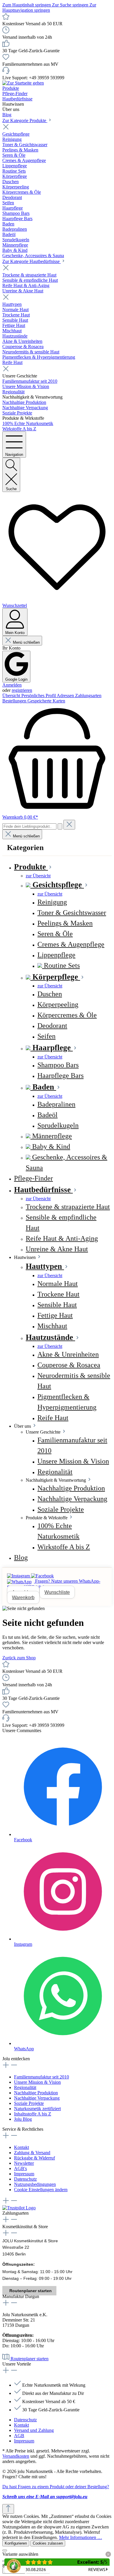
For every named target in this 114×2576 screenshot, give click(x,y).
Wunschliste (57, 1592)
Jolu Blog (23, 2119)
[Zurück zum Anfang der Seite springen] (8, 2509)
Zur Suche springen (71, 5)
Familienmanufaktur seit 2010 (42, 2077)
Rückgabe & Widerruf (34, 2158)
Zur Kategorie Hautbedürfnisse (32, 261)
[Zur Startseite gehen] (23, 83)
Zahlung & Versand (32, 2153)
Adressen (66, 696)
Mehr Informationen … (81, 2537)
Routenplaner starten (31, 2291)
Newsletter (24, 2163)
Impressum (24, 2174)
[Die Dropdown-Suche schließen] (69, 825)
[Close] (5, 2550)
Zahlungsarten (88, 696)
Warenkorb (23, 1598)
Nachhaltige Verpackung (37, 2098)
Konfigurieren (16, 2543)
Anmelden (12, 685)
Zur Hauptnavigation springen (49, 7)
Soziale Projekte (29, 2103)
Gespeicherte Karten (46, 701)
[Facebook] (42, 1576)
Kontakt (21, 2147)
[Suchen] (60, 826)
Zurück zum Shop (19, 1658)
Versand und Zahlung (34, 2430)
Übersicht (12, 696)
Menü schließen (26, 642)
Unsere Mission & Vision (37, 2082)
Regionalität (25, 2087)
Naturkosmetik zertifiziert (37, 2109)
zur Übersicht (38, 876)
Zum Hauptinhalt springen (27, 5)
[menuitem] (69, 876)
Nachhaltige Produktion (36, 2093)
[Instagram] (19, 1576)
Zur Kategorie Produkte (25, 120)
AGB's (20, 2168)
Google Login (16, 679)
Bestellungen (15, 701)
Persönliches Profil (39, 696)
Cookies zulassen (48, 2543)
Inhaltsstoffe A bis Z (33, 2114)
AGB (19, 2436)
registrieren (22, 690)
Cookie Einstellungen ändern (41, 2190)
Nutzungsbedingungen (35, 2184)
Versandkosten (16, 2456)
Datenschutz (25, 2179)
